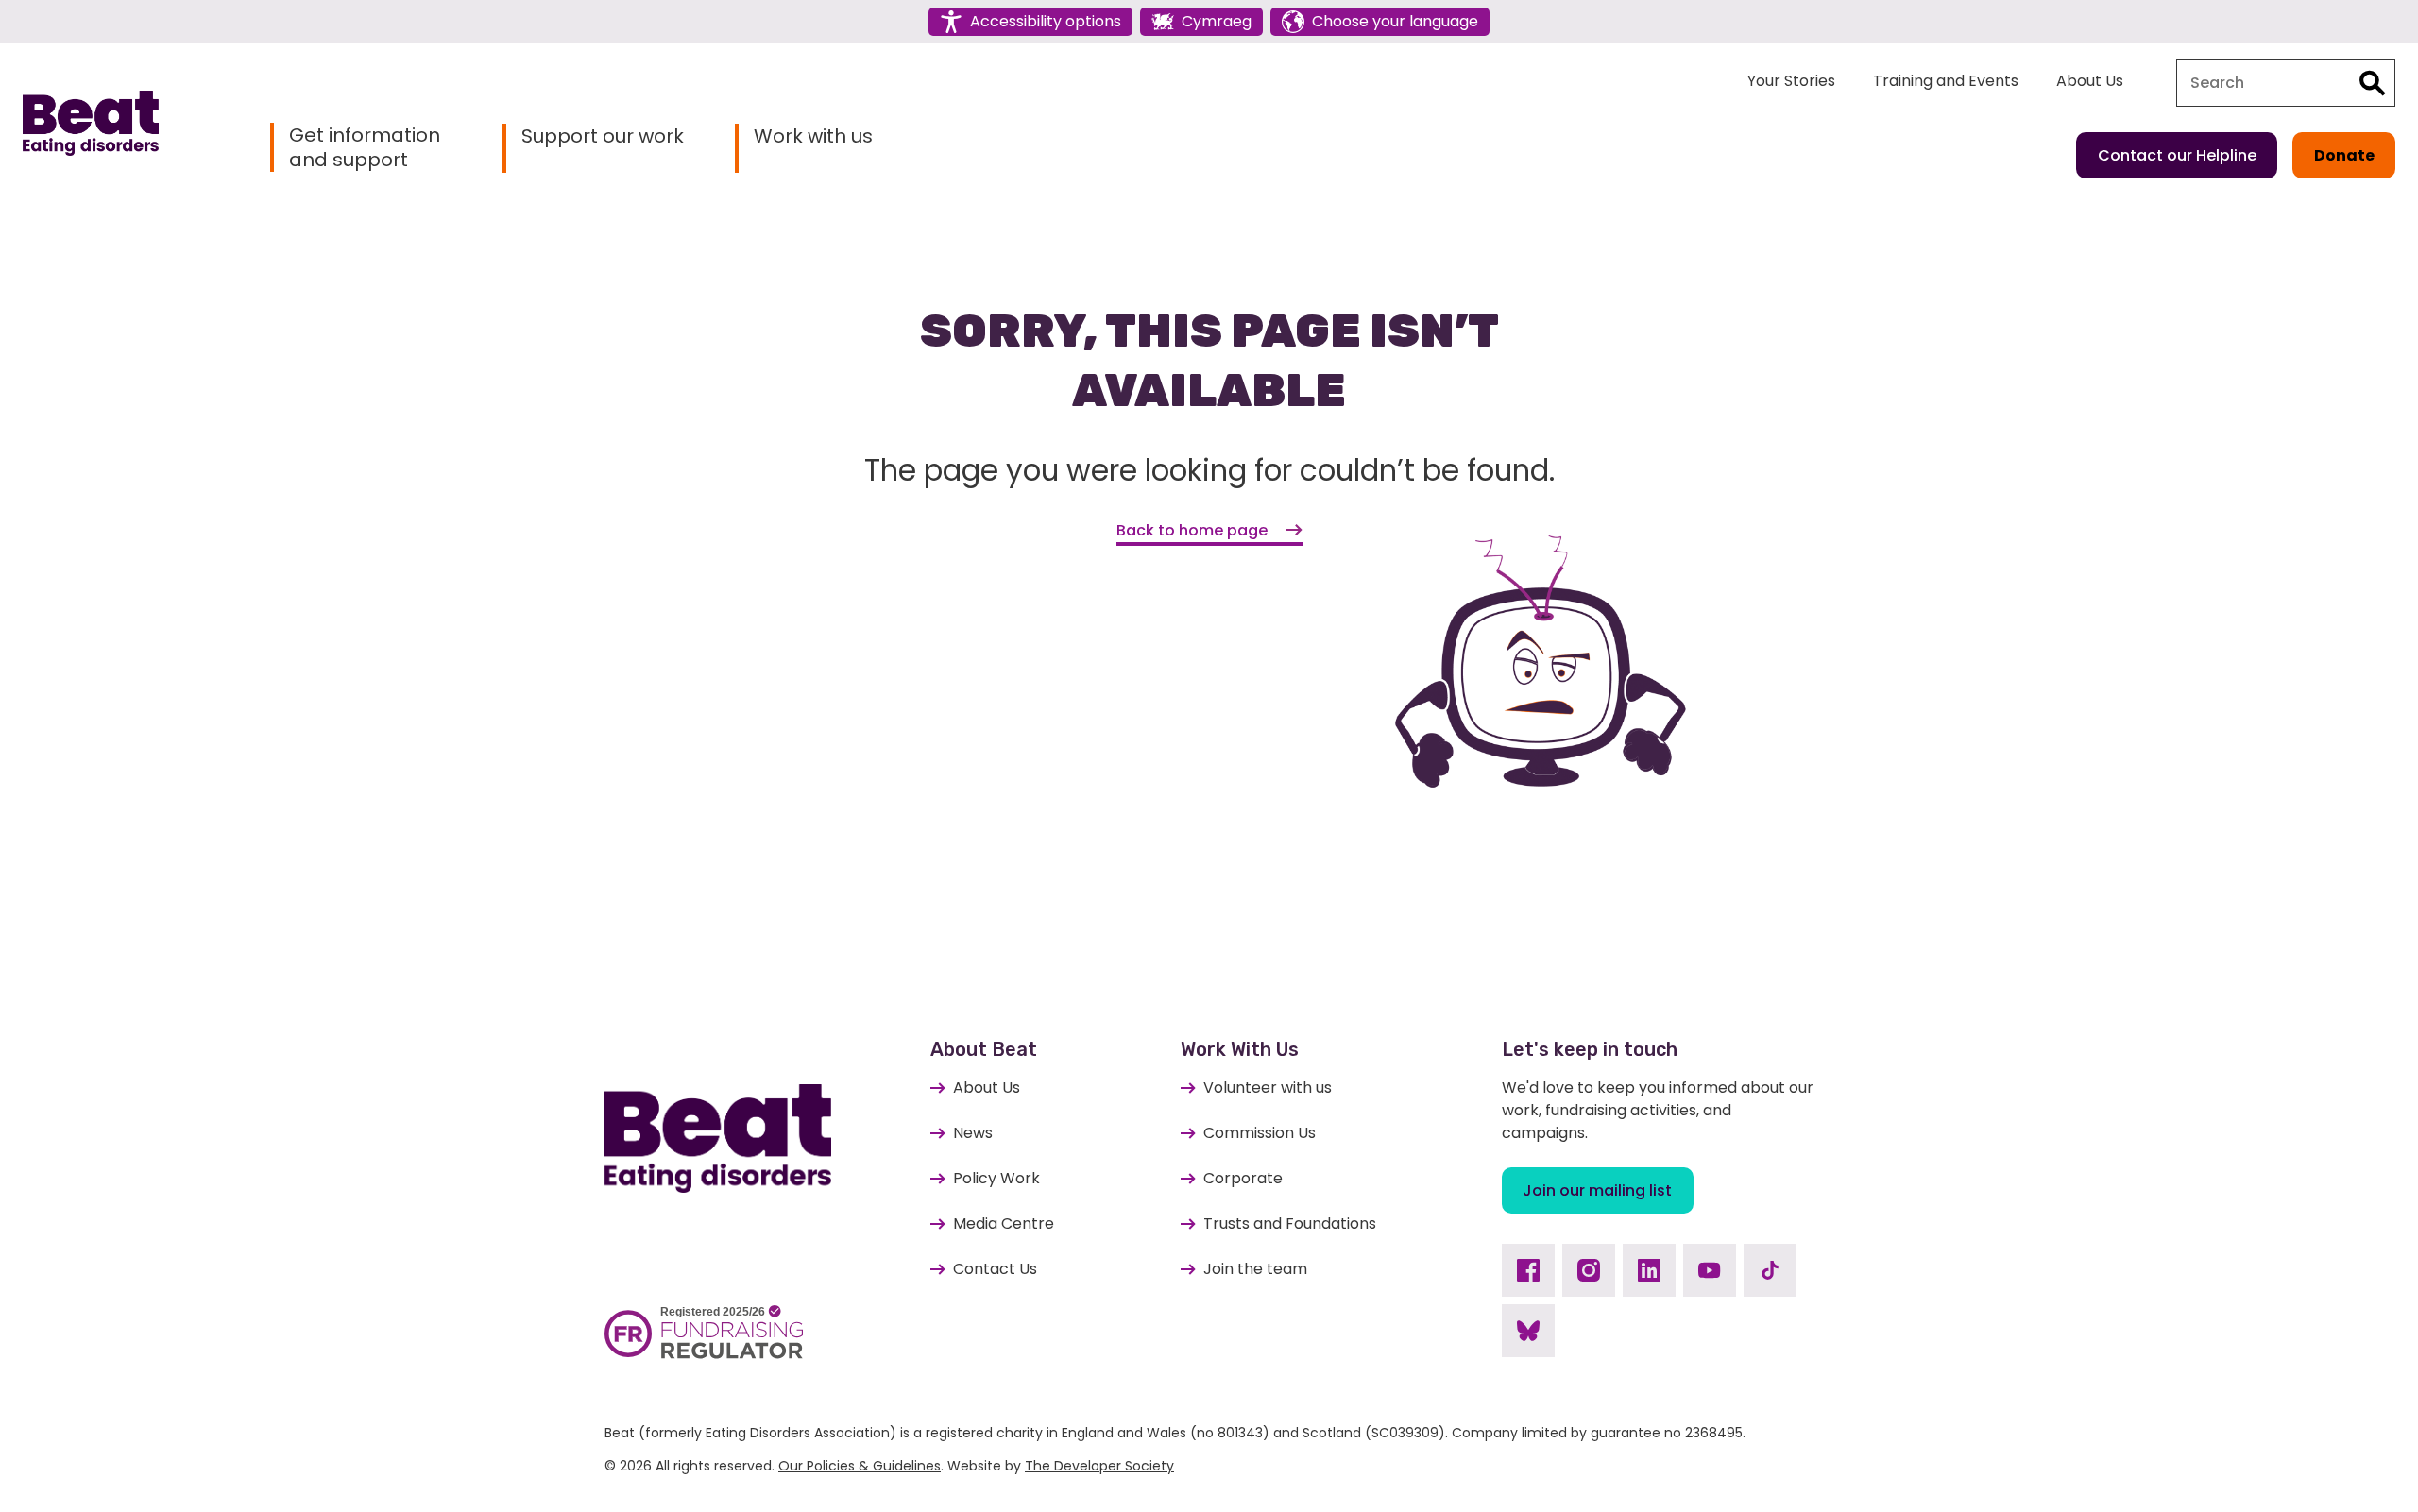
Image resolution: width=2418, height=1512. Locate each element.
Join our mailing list (1597, 1190)
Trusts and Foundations (1290, 1223)
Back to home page (1192, 530)
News (973, 1133)
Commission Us (1260, 1133)
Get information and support (365, 147)
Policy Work (996, 1178)
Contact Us (995, 1269)
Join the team (1255, 1269)
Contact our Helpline (2177, 155)
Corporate (1243, 1178)
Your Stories (1791, 81)
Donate (2344, 155)
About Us (2090, 81)
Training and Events (1946, 81)
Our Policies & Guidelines (860, 1466)
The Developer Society (1099, 1466)
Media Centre (1004, 1223)
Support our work (603, 136)
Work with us (813, 136)
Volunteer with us (1268, 1087)
